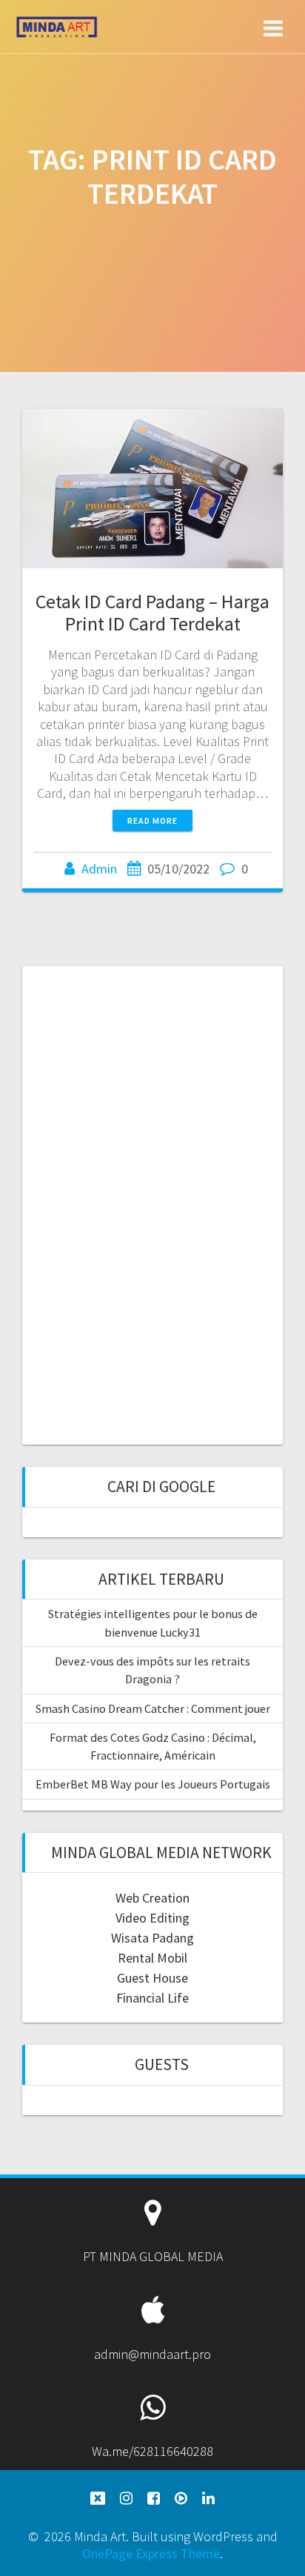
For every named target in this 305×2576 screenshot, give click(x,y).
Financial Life (152, 1998)
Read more (152, 821)
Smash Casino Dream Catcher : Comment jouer (153, 1708)
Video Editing (152, 1918)
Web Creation (152, 1898)
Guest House (152, 1978)
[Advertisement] (152, 1203)
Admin (99, 869)
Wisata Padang (152, 1938)
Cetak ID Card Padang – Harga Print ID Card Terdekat (152, 612)
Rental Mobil (152, 1958)
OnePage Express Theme (151, 2553)
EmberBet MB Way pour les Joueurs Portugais (153, 1784)
